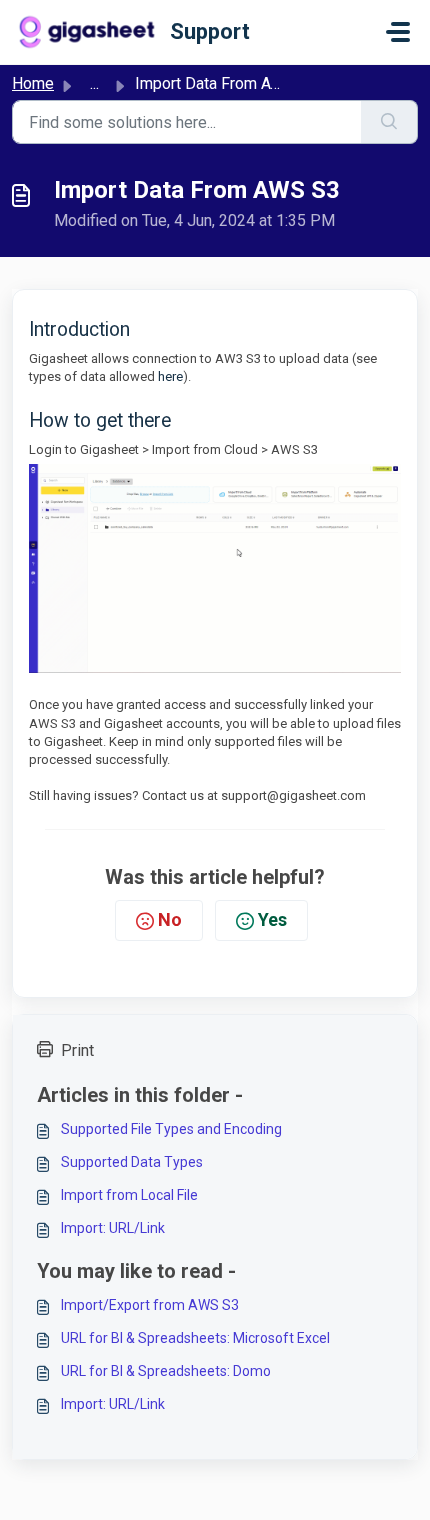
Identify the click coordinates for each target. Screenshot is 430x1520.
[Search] (389, 122)
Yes (272, 919)
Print (77, 1050)
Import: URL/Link (113, 1228)
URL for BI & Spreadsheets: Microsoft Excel (195, 1338)
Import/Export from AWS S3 (150, 1305)
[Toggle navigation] (398, 32)
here (170, 376)
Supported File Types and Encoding (171, 1129)
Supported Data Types (132, 1162)
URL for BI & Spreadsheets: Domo (166, 1371)
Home (33, 83)
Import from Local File (129, 1195)
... (94, 83)
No (170, 919)
